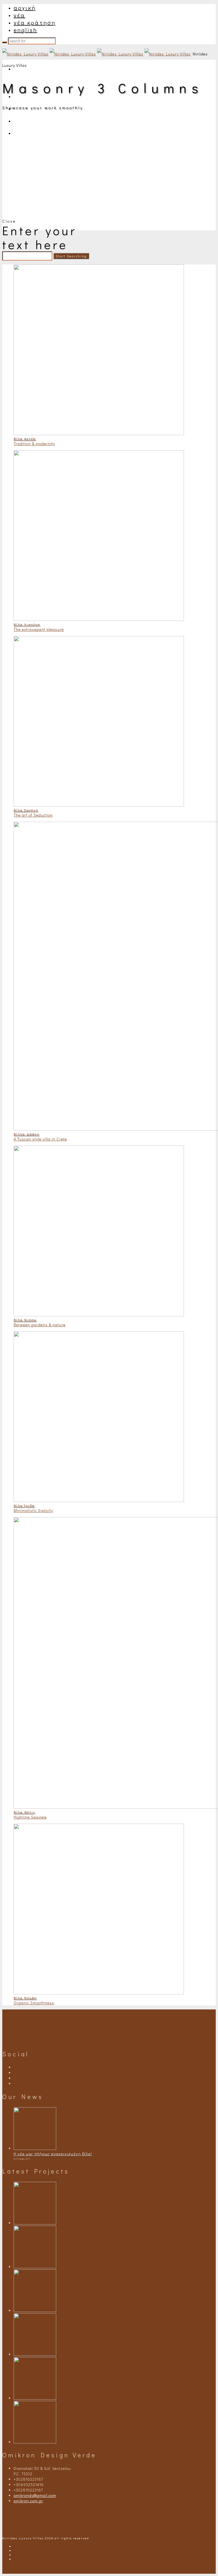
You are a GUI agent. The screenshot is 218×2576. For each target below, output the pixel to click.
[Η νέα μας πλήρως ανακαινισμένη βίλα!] (35, 2148)
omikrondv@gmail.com (35, 2495)
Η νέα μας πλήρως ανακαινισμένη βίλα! (53, 2154)
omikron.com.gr (28, 2501)
